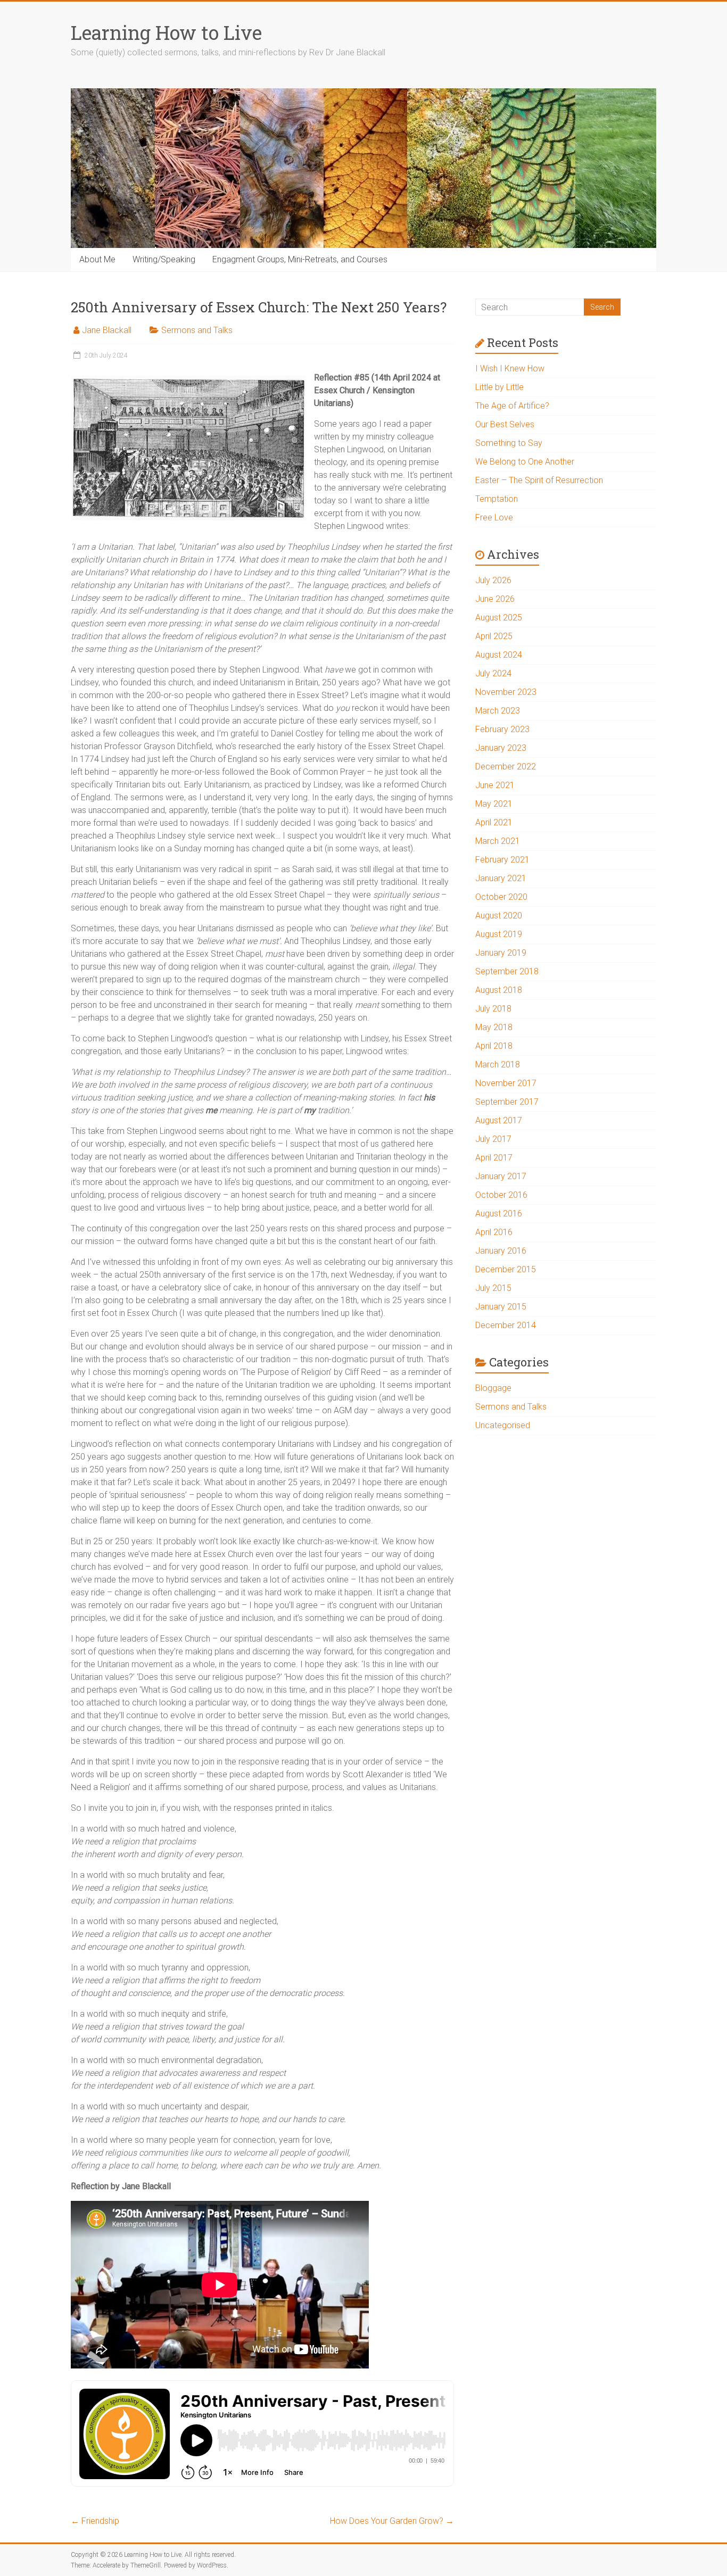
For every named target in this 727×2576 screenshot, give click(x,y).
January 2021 (501, 878)
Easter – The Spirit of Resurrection (539, 480)
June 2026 (495, 599)
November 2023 (506, 692)
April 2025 (494, 636)
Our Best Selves (505, 424)
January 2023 (501, 748)
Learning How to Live (166, 32)
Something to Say (509, 443)
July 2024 (493, 673)
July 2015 (493, 1288)
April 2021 (494, 822)
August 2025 (499, 618)
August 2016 (499, 1214)
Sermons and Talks (197, 330)
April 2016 (494, 1232)
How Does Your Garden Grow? (392, 2521)
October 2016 (501, 1195)
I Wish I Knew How (510, 368)
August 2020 (499, 916)
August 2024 (499, 655)
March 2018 (498, 1065)
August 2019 (499, 934)
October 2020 (501, 897)
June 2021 (495, 785)
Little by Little (499, 387)
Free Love (494, 517)
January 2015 (501, 1307)
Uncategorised (503, 1425)
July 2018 (493, 1009)
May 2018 (494, 1027)
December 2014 (506, 1325)
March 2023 (498, 711)
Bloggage (493, 1388)
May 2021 (494, 804)
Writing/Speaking (164, 259)
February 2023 (502, 729)
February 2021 (502, 860)
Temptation (497, 499)
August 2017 (499, 1120)
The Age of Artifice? (512, 406)
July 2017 (493, 1139)
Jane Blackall (107, 330)
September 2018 (507, 971)
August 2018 (499, 990)
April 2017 (494, 1158)
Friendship (95, 2521)
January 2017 (501, 1176)
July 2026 (493, 580)
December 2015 (506, 1269)
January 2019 (501, 953)
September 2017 (507, 1102)
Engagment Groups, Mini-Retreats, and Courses (300, 259)
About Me (97, 259)
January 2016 (501, 1251)
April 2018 (494, 1046)
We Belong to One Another (525, 462)
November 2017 (506, 1083)
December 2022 (506, 767)
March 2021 (498, 841)
